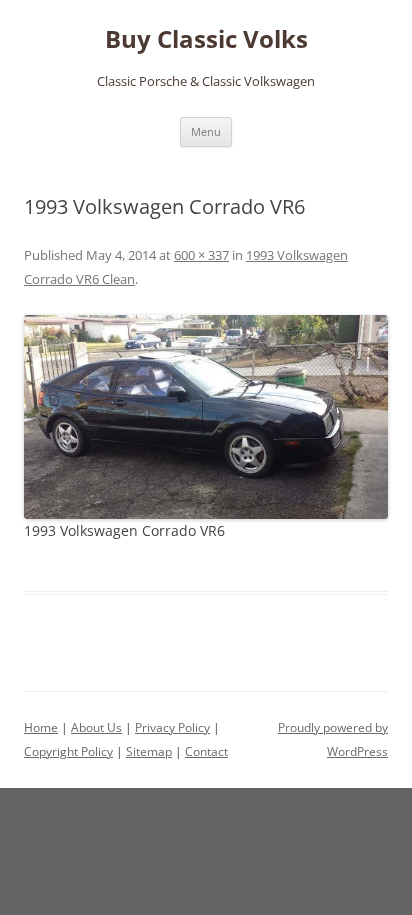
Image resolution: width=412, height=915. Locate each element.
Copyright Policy (68, 751)
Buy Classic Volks (206, 39)
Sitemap (149, 751)
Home (41, 727)
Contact (206, 751)
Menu (206, 131)
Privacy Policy (172, 727)
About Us (96, 727)
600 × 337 (201, 255)
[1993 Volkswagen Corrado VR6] (206, 417)
